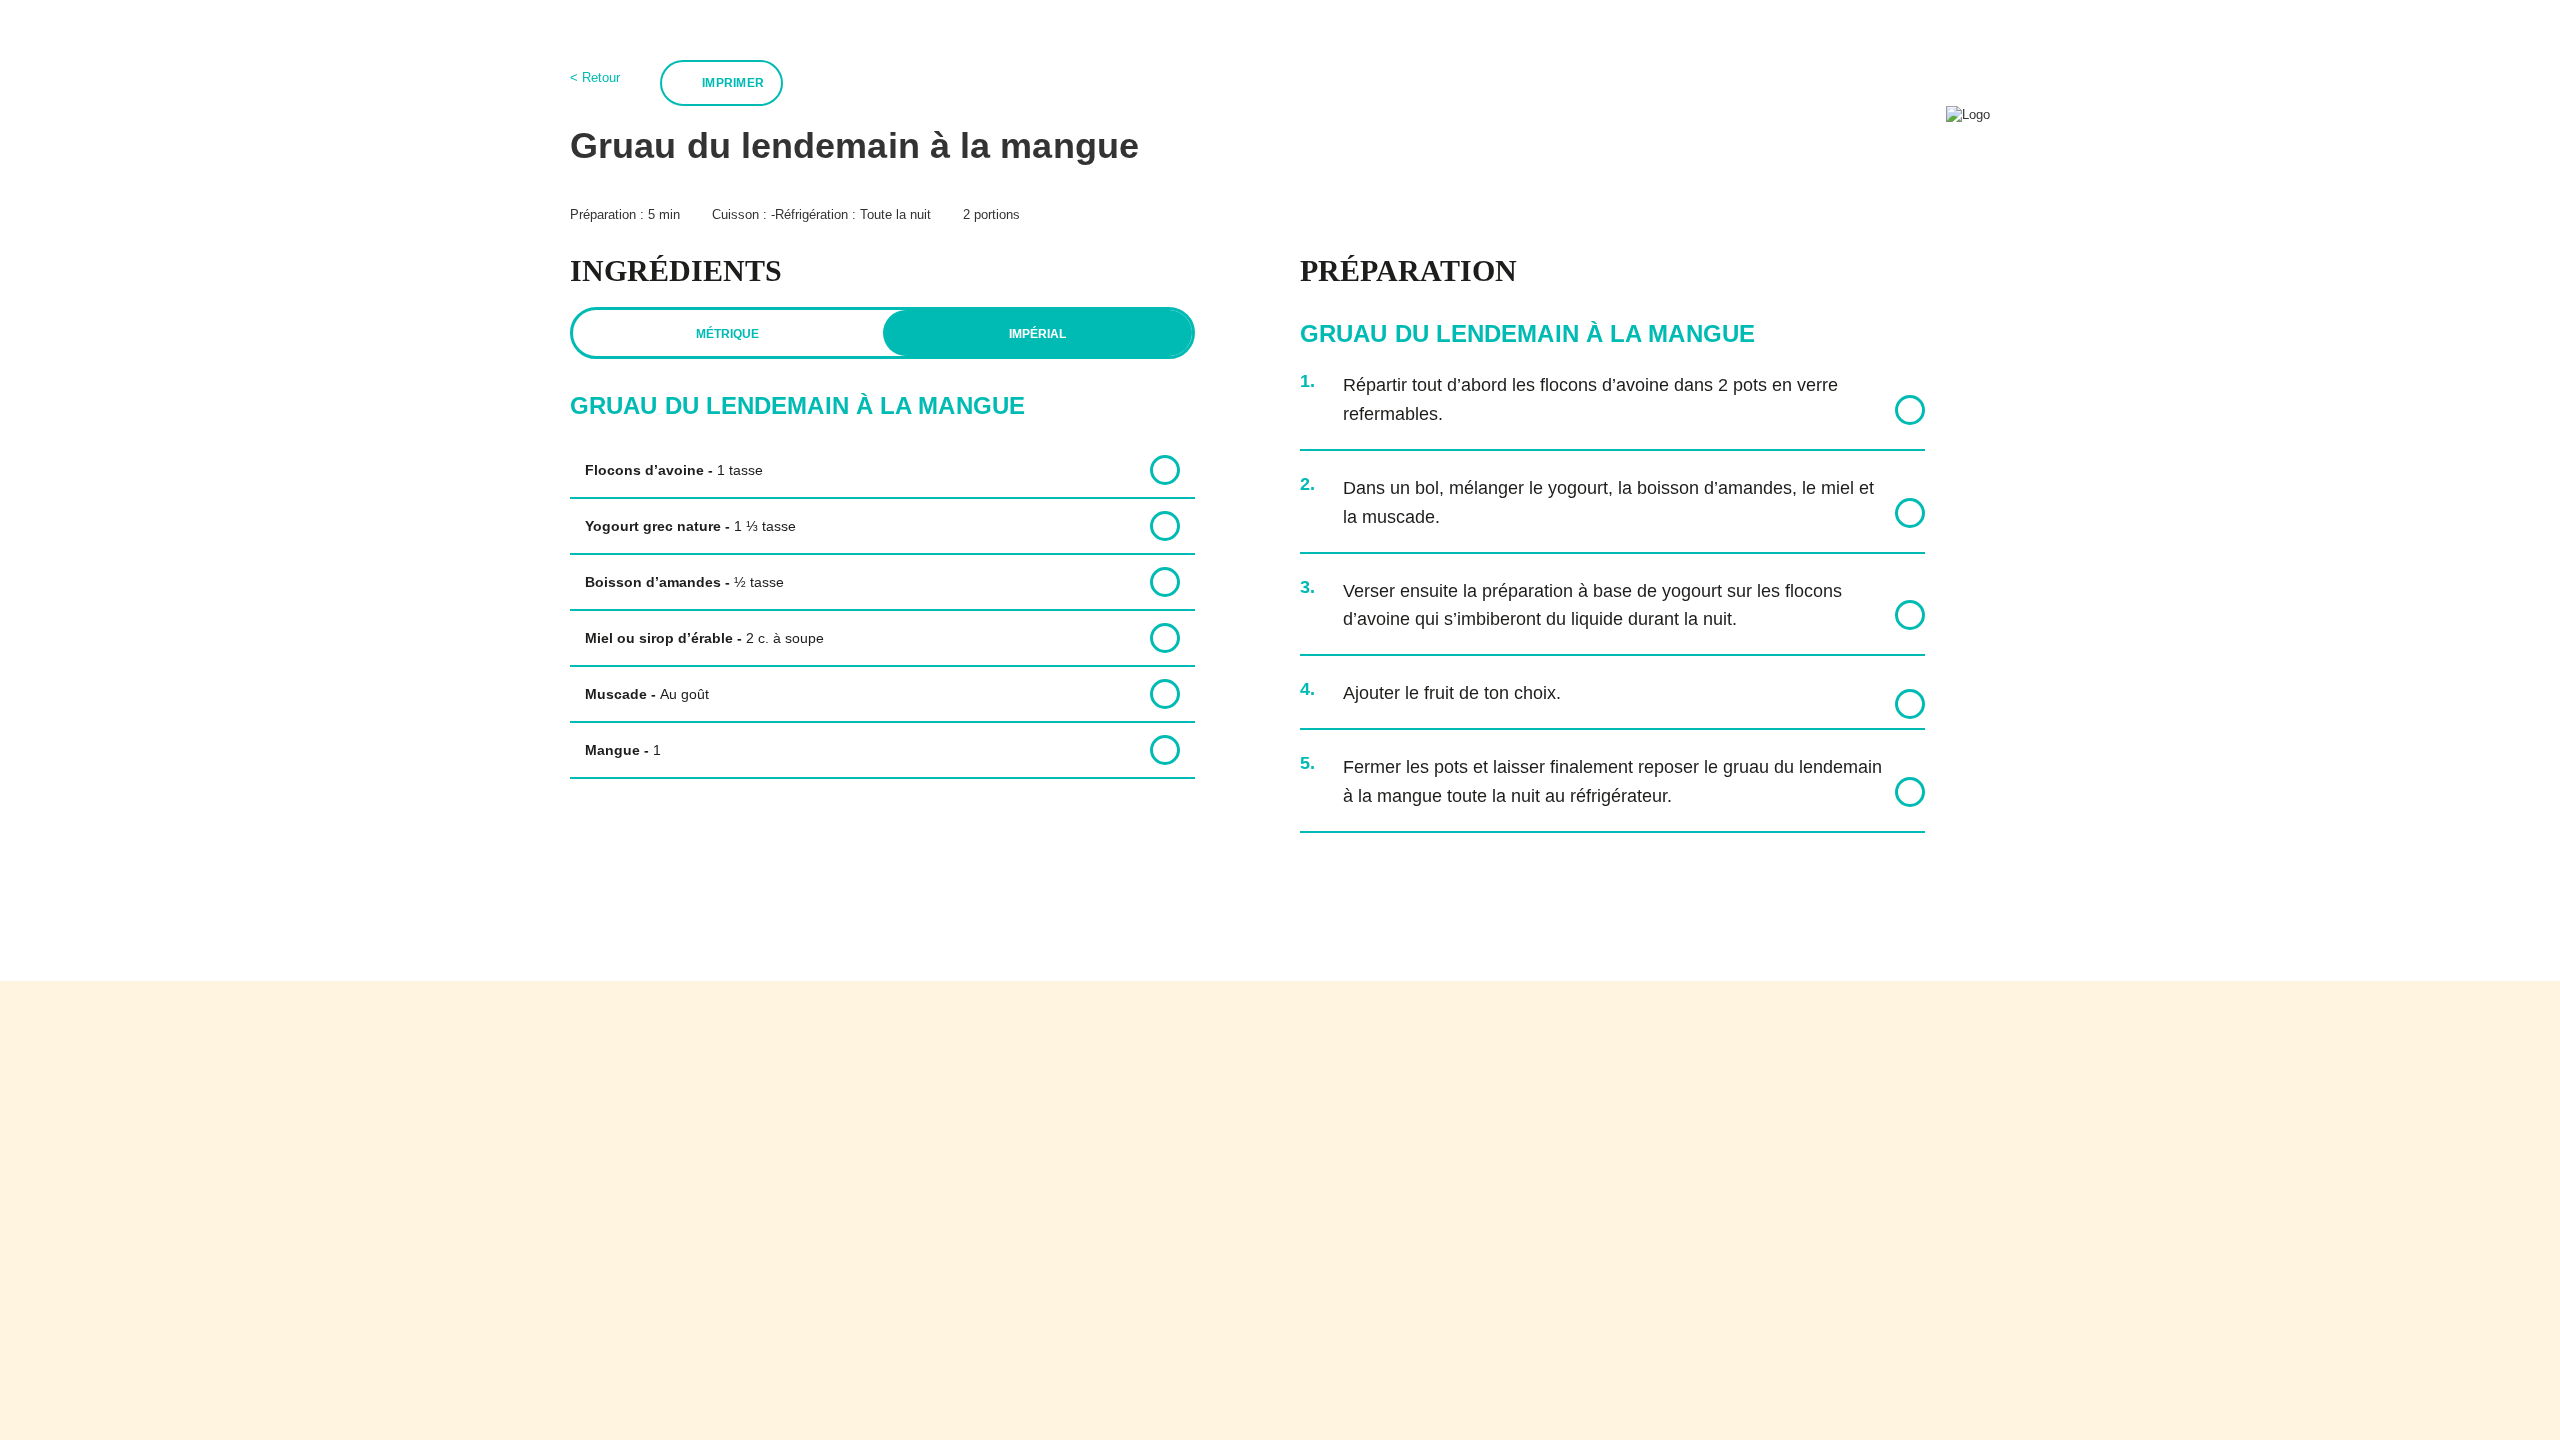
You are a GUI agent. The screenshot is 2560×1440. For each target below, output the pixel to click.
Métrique (727, 334)
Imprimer (733, 83)
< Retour (595, 77)
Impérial (1037, 334)
